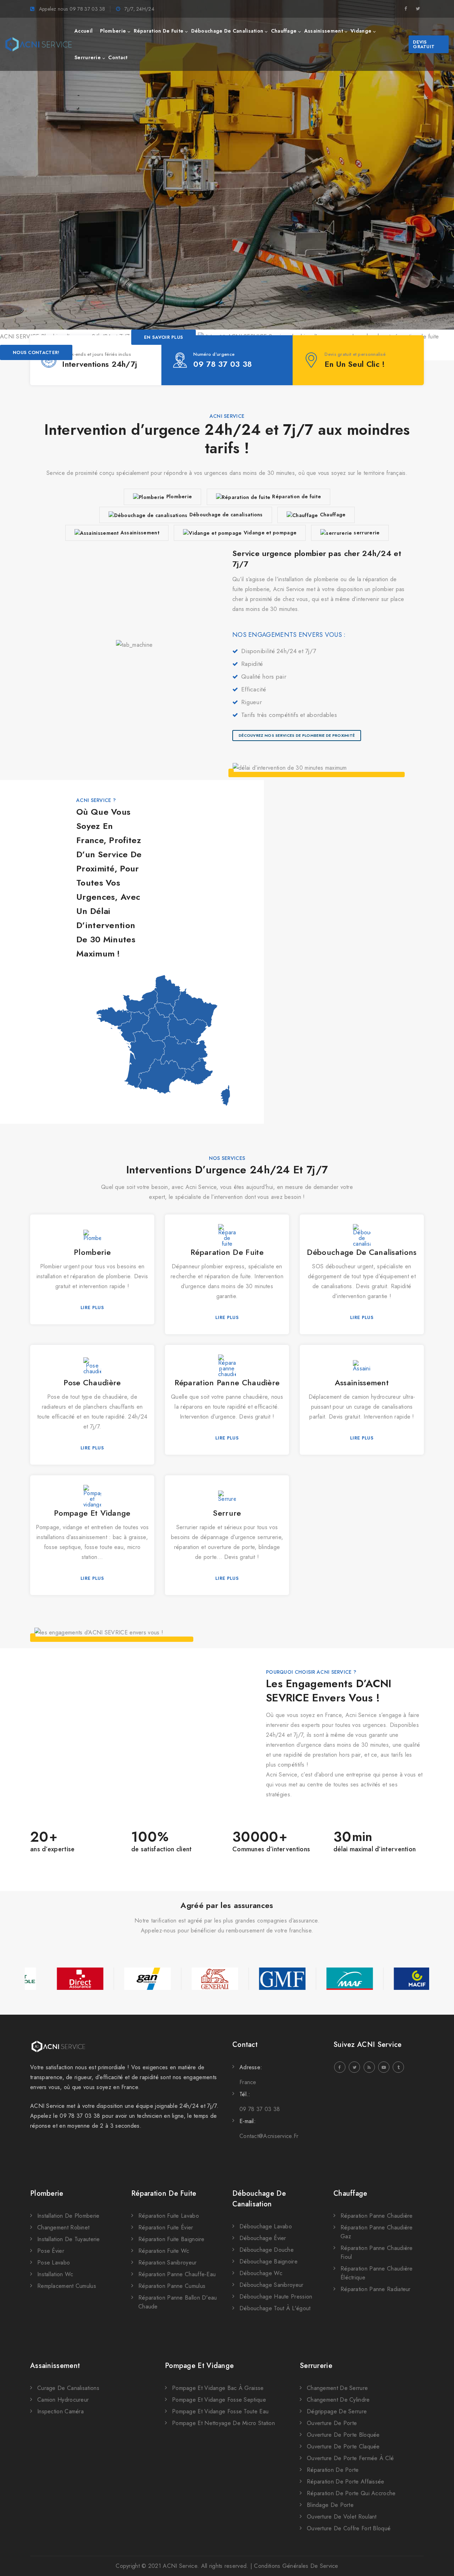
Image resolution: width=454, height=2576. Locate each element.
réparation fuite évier (166, 2227)
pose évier (51, 2251)
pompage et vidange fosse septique (219, 2400)
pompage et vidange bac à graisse (218, 2388)
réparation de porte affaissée (346, 2482)
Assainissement (140, 533)
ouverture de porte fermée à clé (350, 2458)
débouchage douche (267, 2250)
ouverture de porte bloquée (343, 2435)
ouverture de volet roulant (342, 2517)
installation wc (55, 2274)
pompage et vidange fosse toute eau (220, 2411)
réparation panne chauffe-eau (177, 2274)
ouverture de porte (332, 2423)
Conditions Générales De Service (296, 2566)
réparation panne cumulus (172, 2286)
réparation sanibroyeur (168, 2263)
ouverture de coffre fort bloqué (349, 2528)
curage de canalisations (68, 2388)
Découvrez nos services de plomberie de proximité (297, 735)
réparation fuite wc (164, 2251)
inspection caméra (60, 2411)
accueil (84, 31)
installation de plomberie (68, 2216)
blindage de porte (330, 2505)
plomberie (113, 31)
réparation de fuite (159, 31)
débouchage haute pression (276, 2297)
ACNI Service (180, 2566)
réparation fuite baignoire (171, 2239)
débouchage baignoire (268, 2261)
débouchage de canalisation (227, 31)
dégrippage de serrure (337, 2411)
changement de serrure (337, 2388)
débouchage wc (261, 2273)
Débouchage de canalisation (259, 2199)
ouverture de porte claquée (343, 2446)
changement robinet (63, 2227)
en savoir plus (164, 337)
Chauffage (333, 515)
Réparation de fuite (297, 496)
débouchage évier (263, 2238)
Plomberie (179, 496)
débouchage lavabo (266, 2226)
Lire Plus (92, 1307)
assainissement (324, 31)
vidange (361, 31)
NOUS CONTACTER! (36, 352)
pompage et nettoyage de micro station (223, 2423)
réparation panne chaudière (377, 2216)
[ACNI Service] (38, 44)
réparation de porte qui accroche (351, 2493)
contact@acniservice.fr (269, 2136)
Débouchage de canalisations (226, 515)
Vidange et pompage (270, 533)
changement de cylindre (338, 2400)
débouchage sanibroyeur (272, 2285)
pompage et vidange (199, 2366)
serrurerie (88, 57)
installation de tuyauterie (69, 2239)
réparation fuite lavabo (169, 2216)
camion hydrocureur (63, 2400)
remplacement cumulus (67, 2286)
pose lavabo (54, 2263)
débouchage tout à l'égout (275, 2308)
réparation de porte (333, 2470)
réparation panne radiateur (376, 2289)
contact (118, 57)
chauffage (284, 31)
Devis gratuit (424, 44)
